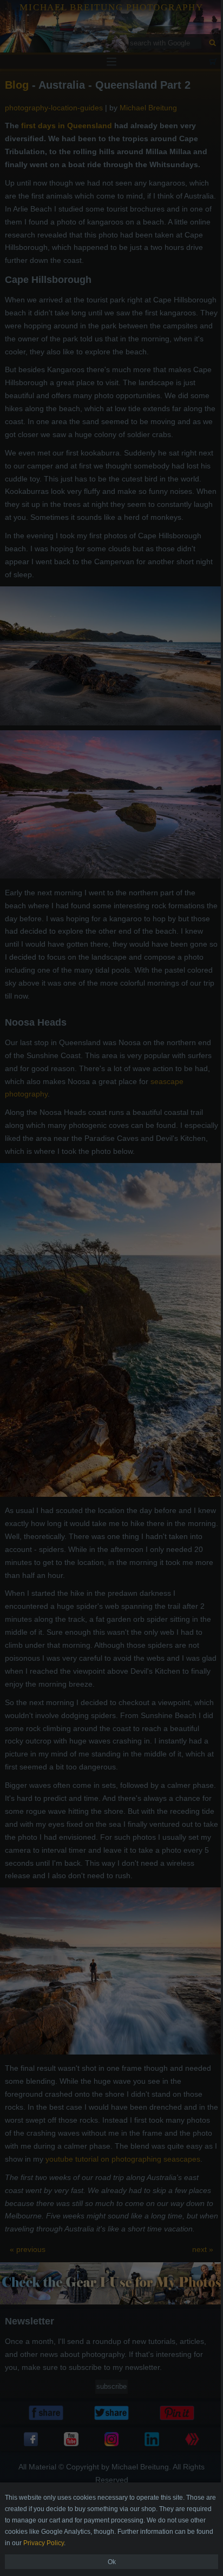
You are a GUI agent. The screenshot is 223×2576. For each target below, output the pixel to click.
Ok (112, 2562)
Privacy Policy (44, 2543)
